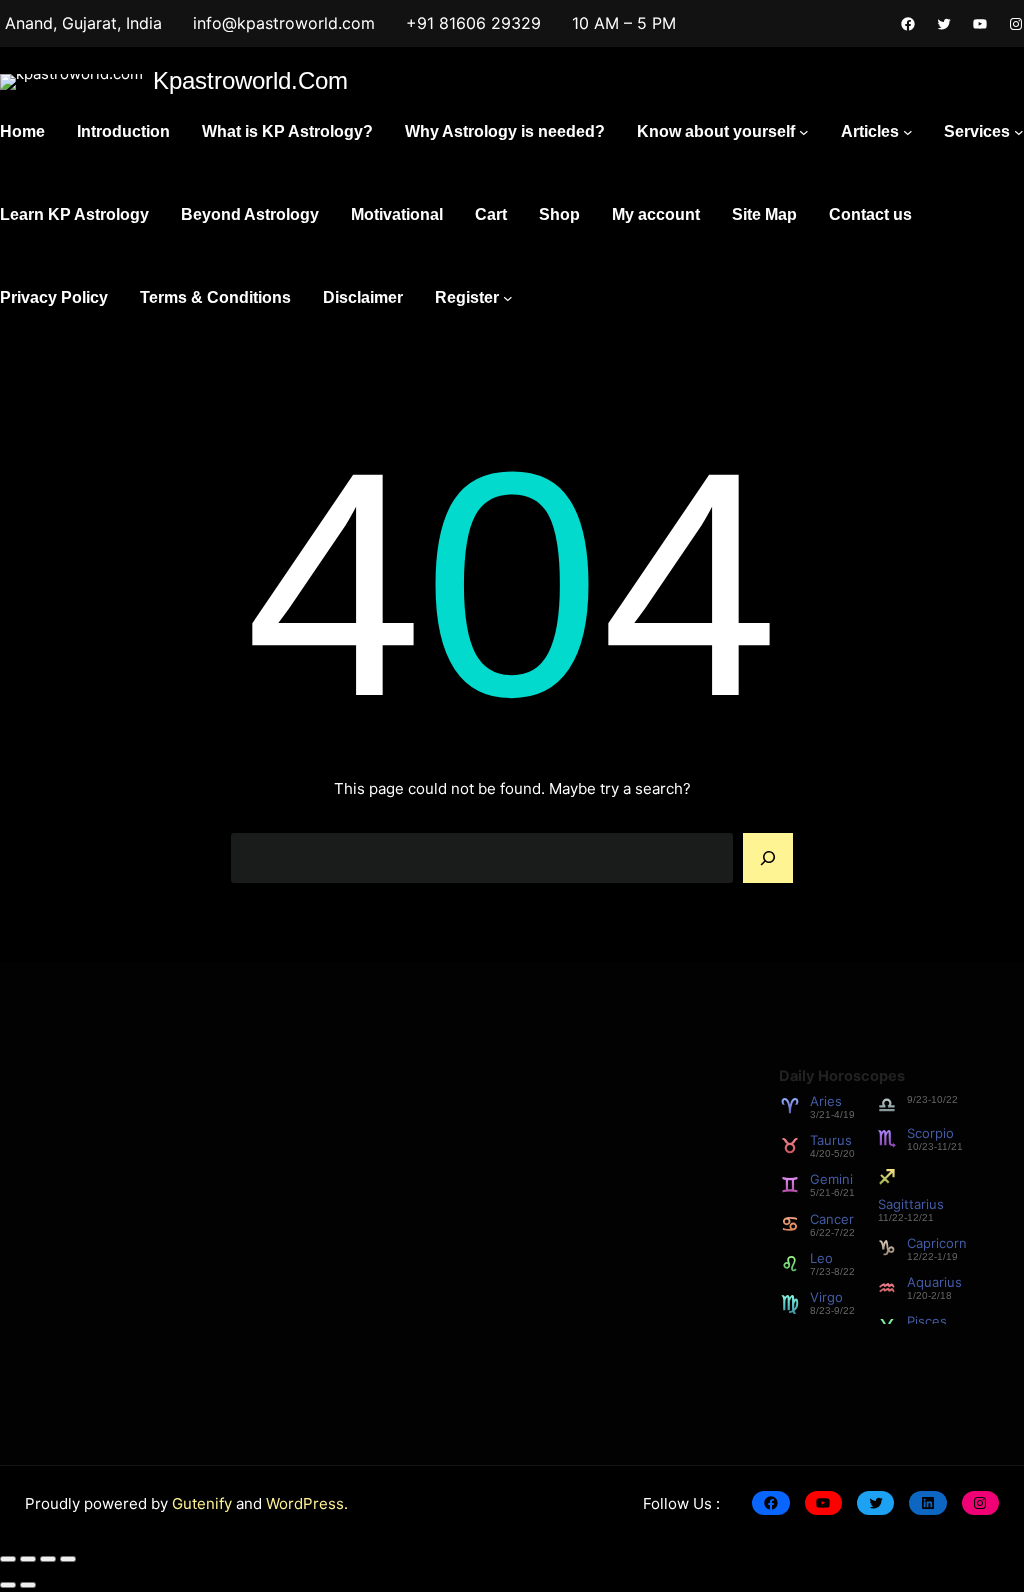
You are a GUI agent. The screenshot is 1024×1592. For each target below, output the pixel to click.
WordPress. (307, 1503)
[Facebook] (908, 24)
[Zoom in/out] (8, 1559)
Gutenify (204, 1503)
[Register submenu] (508, 298)
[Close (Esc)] (68, 1559)
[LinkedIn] (927, 1503)
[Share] (48, 1559)
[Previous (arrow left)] (8, 1585)
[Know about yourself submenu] (804, 132)
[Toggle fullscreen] (28, 1559)
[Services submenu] (1019, 132)
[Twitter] (944, 24)
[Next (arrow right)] (28, 1585)
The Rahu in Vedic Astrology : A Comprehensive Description (381, 1292)
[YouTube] (980, 24)
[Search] (768, 858)
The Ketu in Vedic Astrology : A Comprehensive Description (379, 1156)
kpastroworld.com (250, 80)
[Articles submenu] (908, 132)
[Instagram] (1016, 24)
